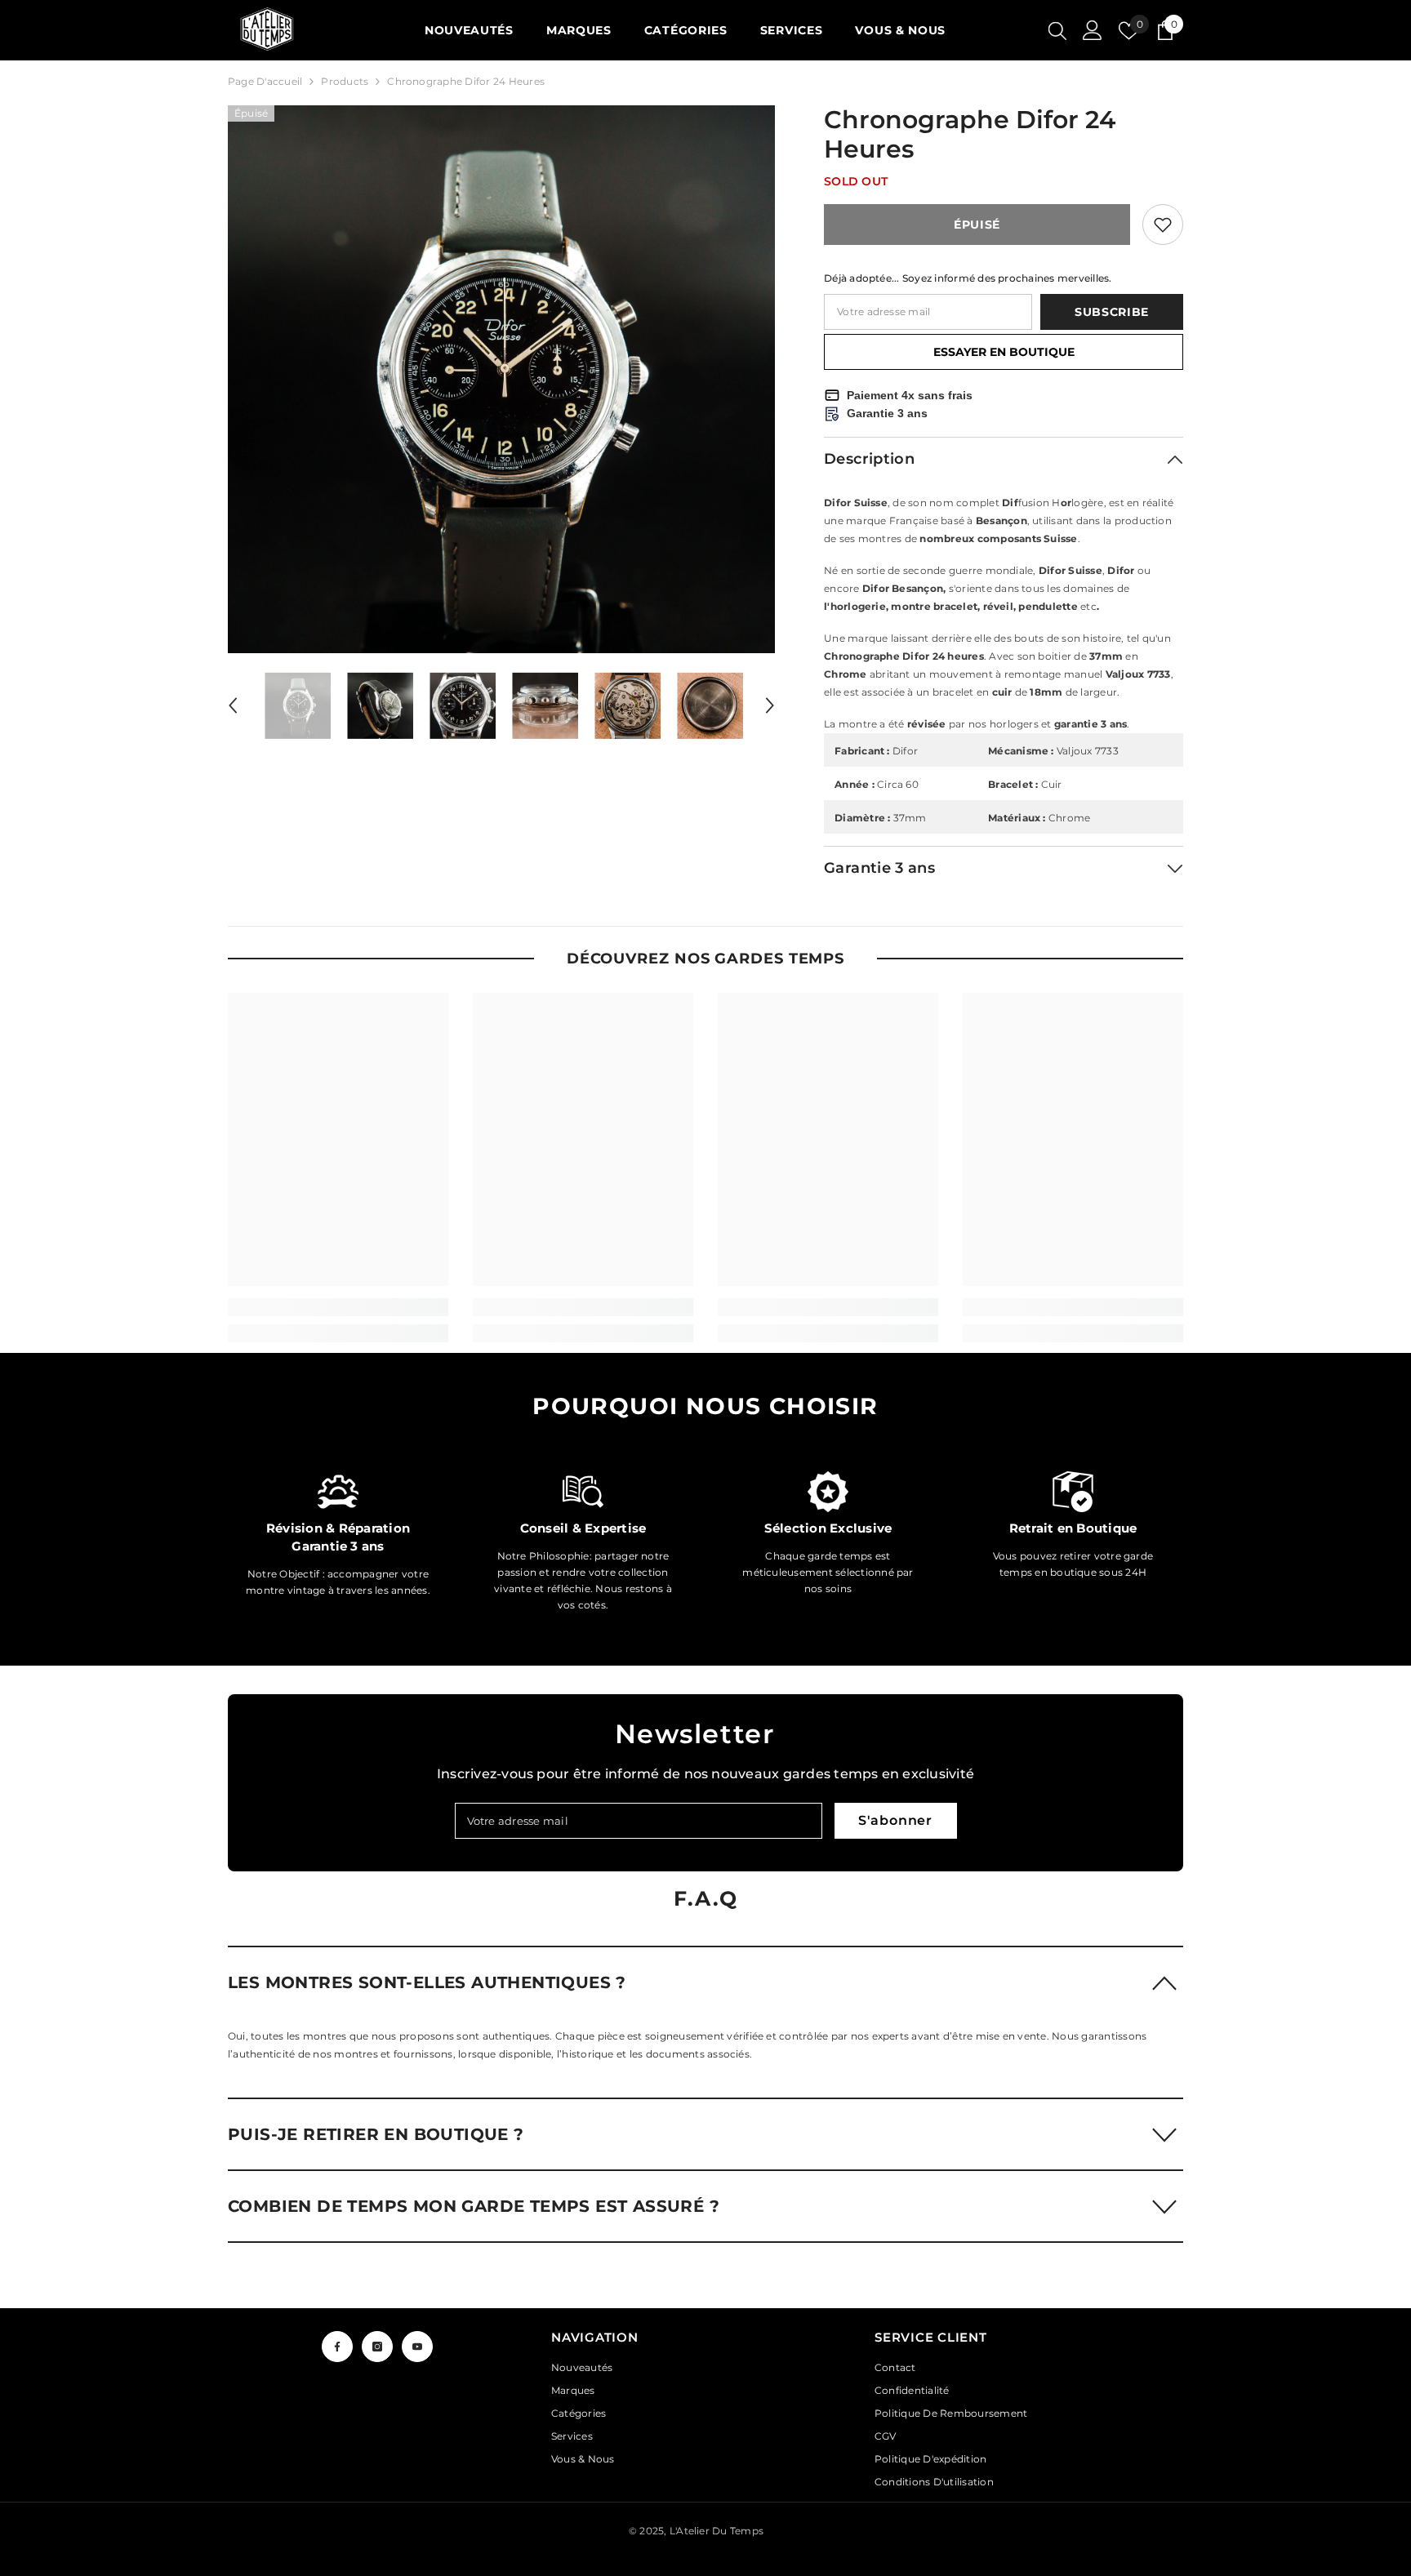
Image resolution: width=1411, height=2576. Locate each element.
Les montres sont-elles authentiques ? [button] (427, 1982)
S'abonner (895, 1820)
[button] (233, 705)
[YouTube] (417, 2347)
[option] (502, 379)
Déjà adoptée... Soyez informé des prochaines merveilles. (968, 278)
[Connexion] (1093, 30)
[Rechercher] (1057, 30)
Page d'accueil (265, 81)
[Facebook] (337, 2347)
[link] (338, 1307)
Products (345, 81)
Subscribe (1112, 312)
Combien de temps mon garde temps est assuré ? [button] (474, 2206)
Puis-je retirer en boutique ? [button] (376, 2134)
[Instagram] (377, 2347)
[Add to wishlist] (1163, 225)
